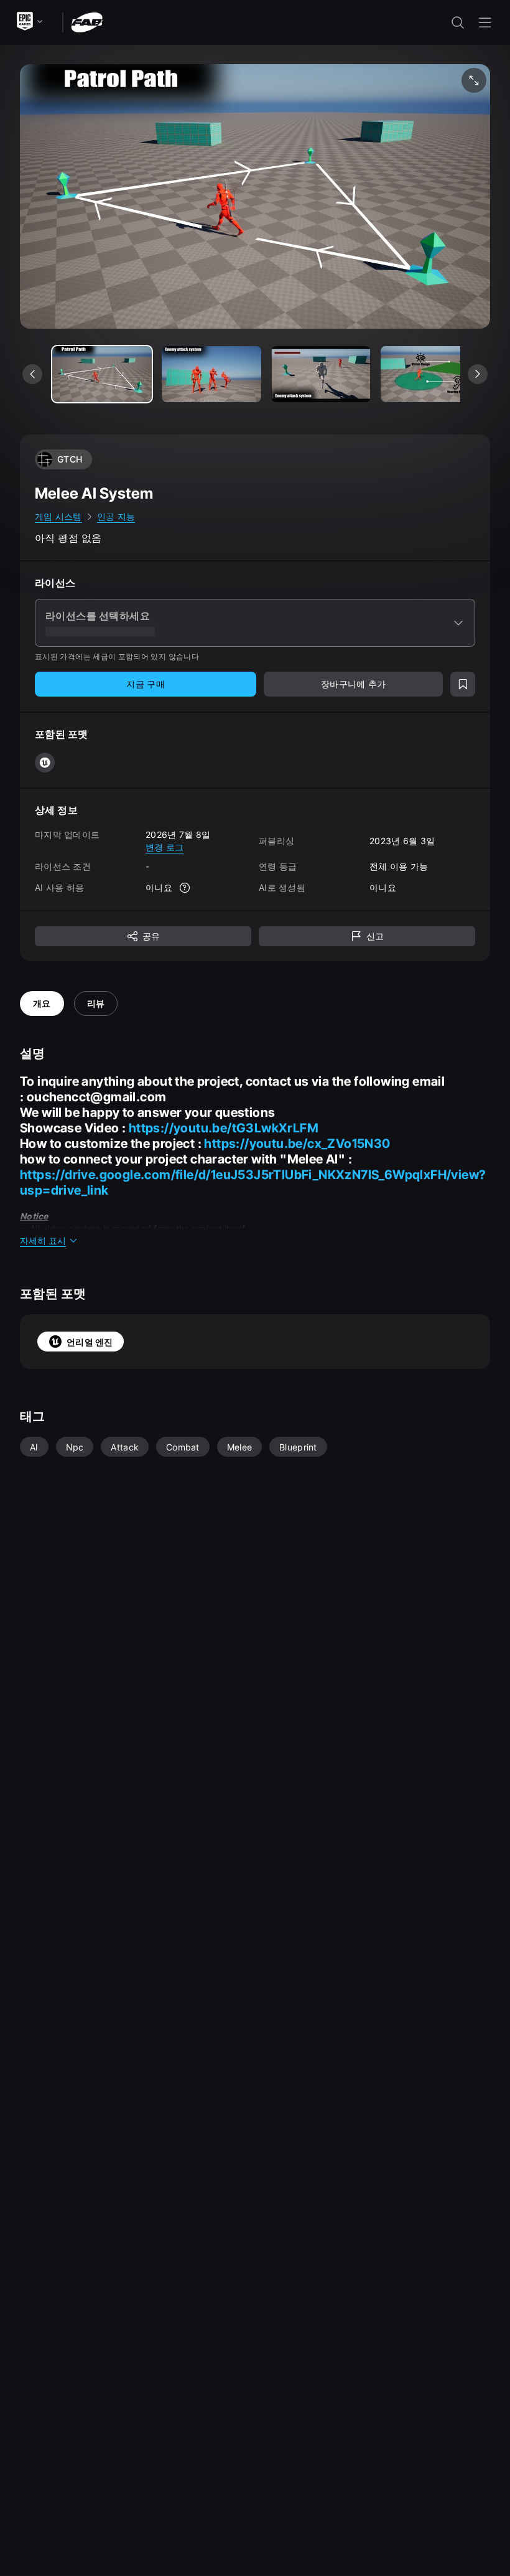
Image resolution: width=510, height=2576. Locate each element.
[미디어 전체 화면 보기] (474, 80)
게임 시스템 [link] (58, 516)
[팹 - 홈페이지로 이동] (87, 21)
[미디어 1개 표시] (211, 374)
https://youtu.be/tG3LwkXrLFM (224, 1128)
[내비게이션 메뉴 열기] (485, 22)
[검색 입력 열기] (458, 22)
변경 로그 (165, 847)
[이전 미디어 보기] (32, 374)
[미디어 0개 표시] (102, 374)
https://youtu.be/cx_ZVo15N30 (297, 1144)
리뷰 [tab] (96, 1003)
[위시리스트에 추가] (463, 684)
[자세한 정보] (185, 888)
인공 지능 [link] (116, 516)
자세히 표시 (43, 1240)
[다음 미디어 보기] (478, 374)
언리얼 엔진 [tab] (90, 1342)
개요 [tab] (42, 1003)
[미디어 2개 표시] (321, 374)
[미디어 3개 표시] (430, 374)
